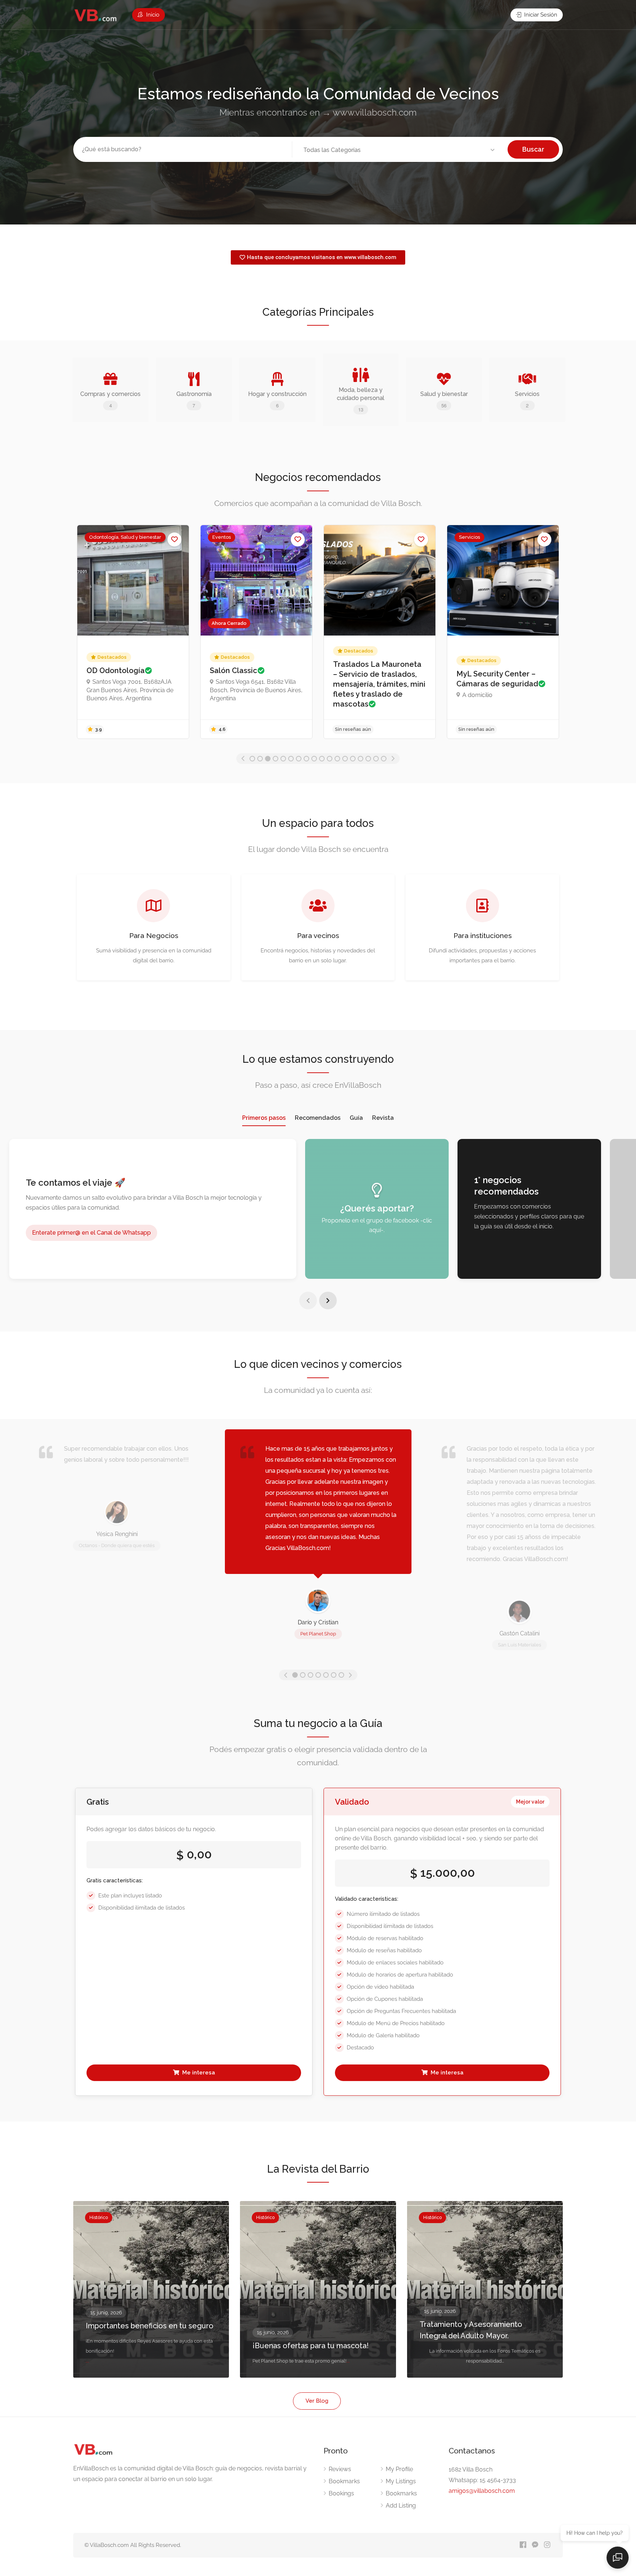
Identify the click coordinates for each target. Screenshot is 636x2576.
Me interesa (198, 2073)
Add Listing (401, 2506)
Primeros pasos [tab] (264, 1118)
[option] (133, 632)
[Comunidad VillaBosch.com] (96, 15)
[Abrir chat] (618, 2558)
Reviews (340, 2469)
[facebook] (523, 2545)
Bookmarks (344, 2481)
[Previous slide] (308, 1301)
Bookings (341, 2493)
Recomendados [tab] (318, 1118)
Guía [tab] (356, 1118)
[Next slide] (328, 1301)
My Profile (399, 2469)
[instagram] (547, 2545)
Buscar (533, 149)
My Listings (401, 2481)
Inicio (152, 15)
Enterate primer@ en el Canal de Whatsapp (91, 1233)
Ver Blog (317, 2401)
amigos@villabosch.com (482, 2491)
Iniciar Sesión (540, 15)
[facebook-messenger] (535, 2545)
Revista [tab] (383, 1118)
